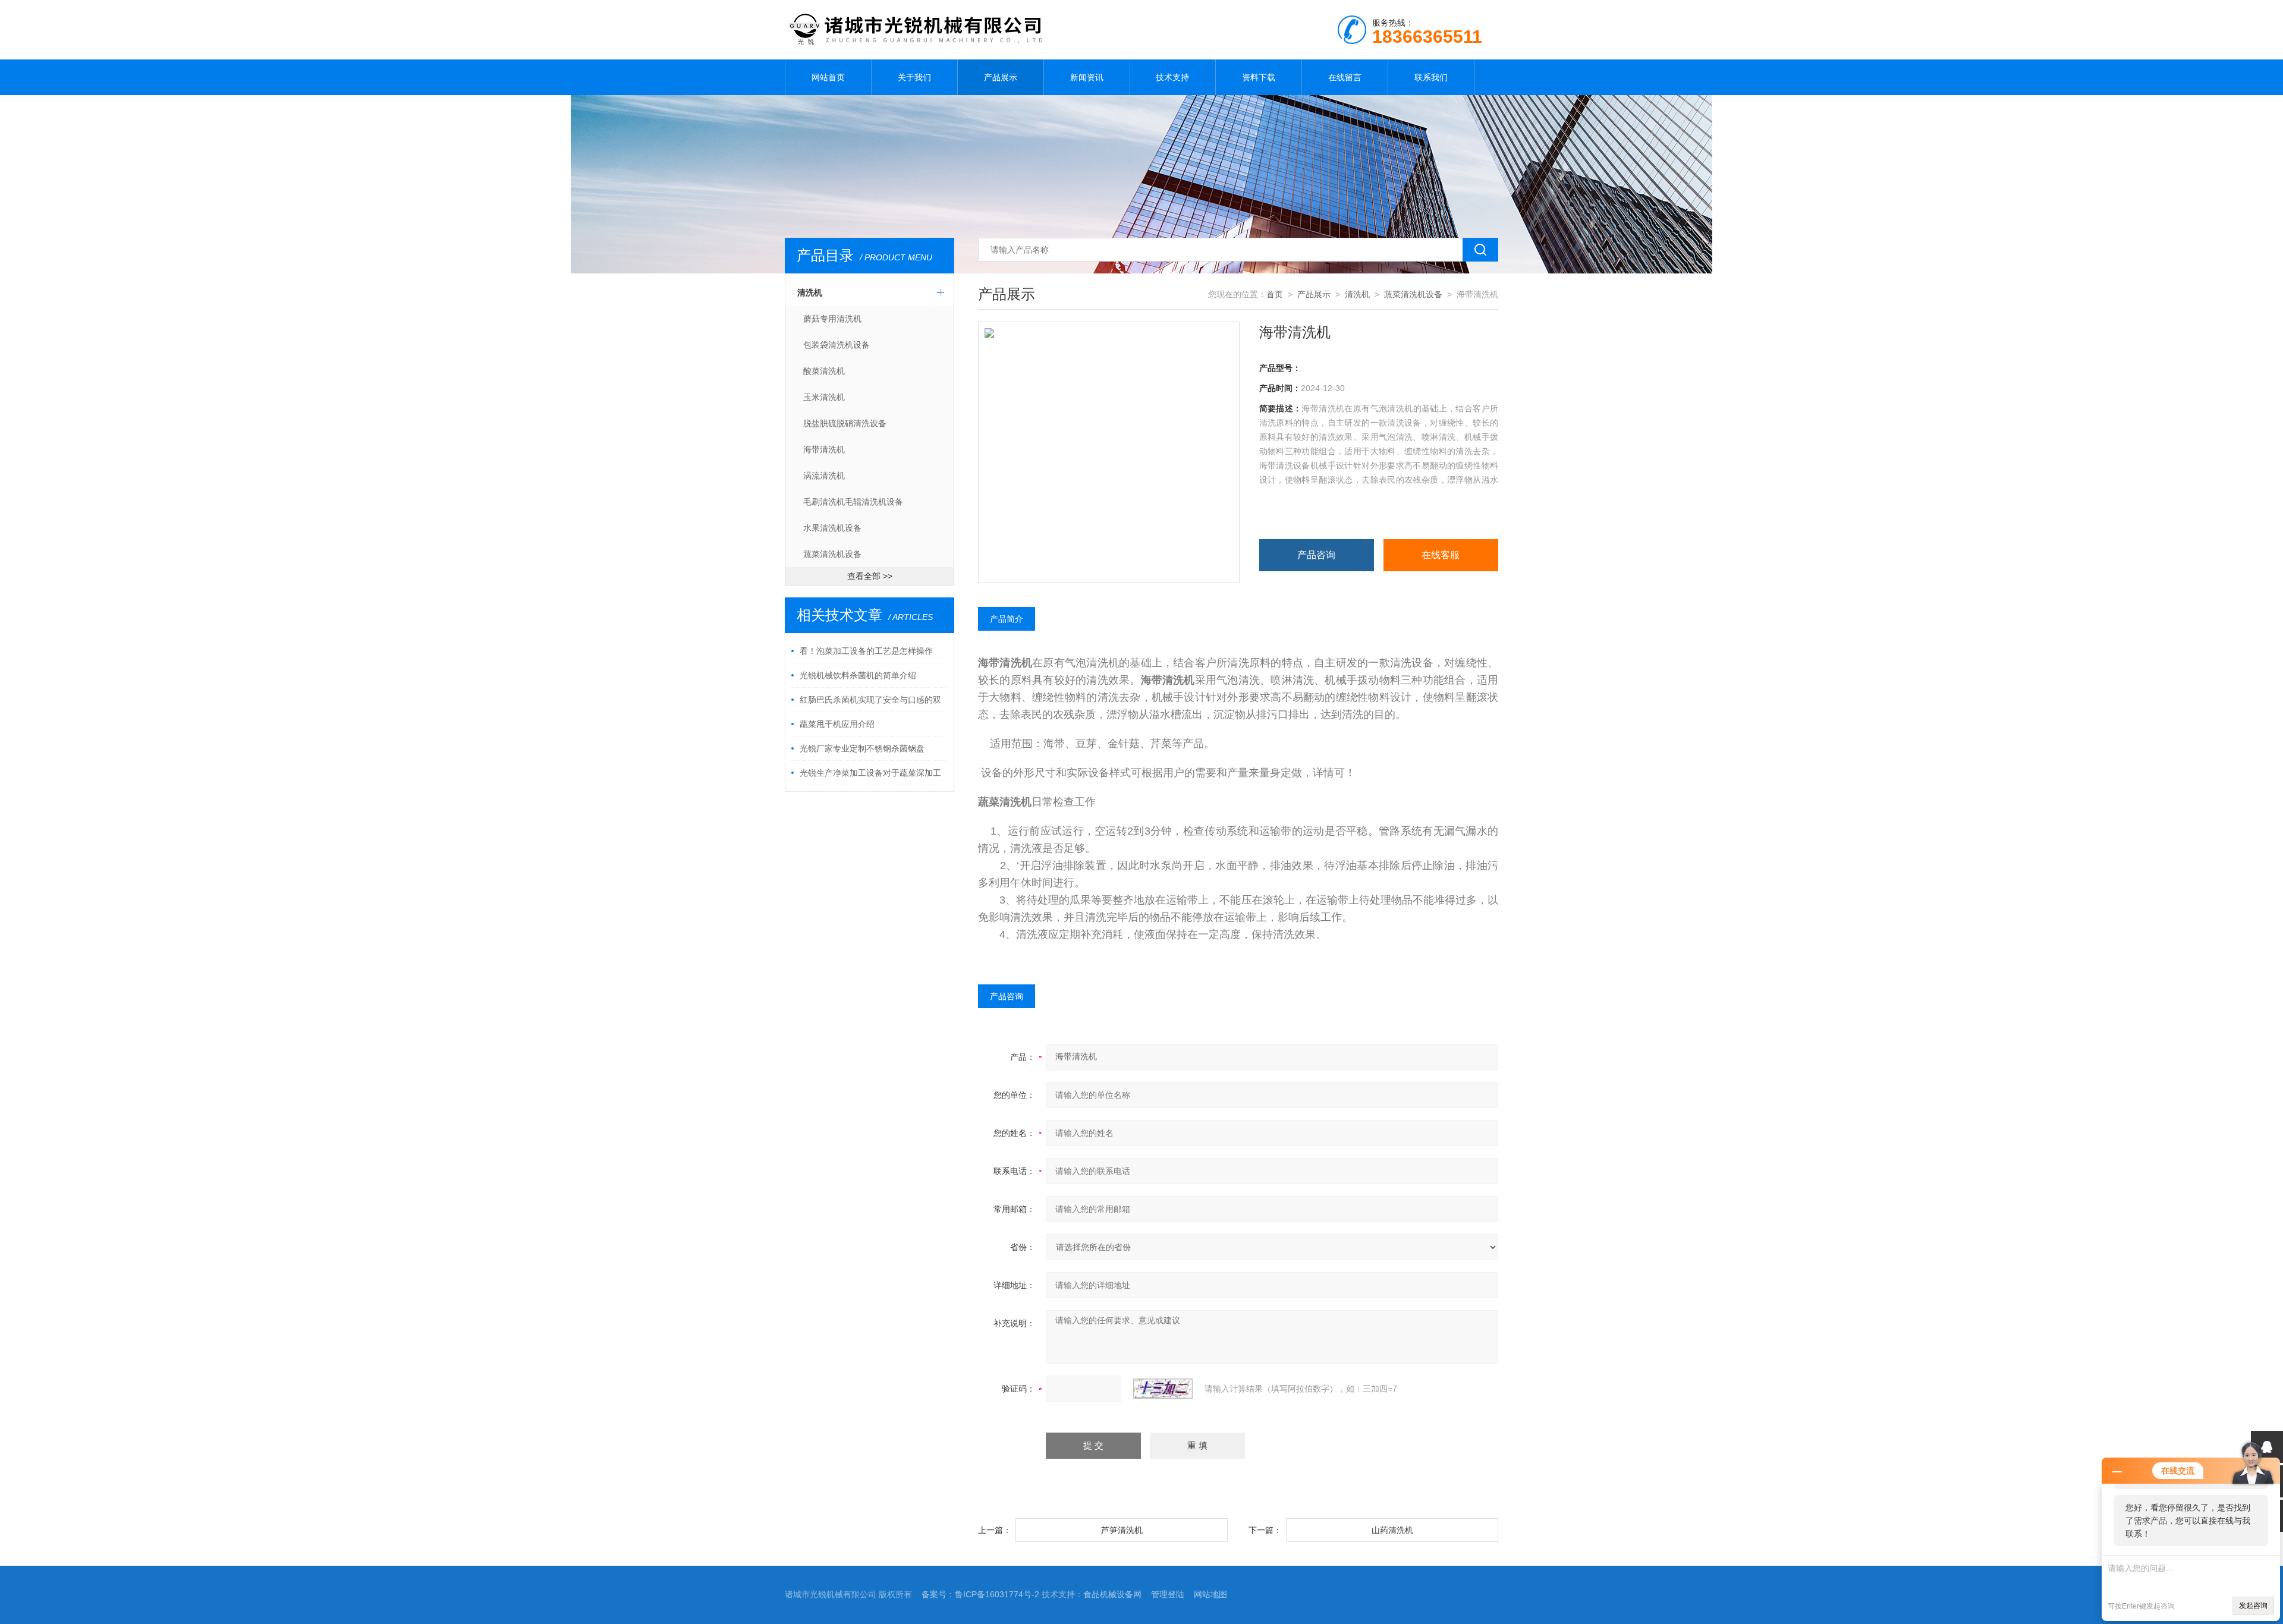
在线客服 (1441, 555)
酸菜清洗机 (824, 371)
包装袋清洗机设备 (837, 345)
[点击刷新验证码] (1163, 1389)
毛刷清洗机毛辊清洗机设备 (853, 502)
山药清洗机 (1392, 1530)
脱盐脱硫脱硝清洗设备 (845, 423)
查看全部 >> (870, 576)
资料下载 (1259, 77)
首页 (1275, 294)
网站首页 (828, 77)
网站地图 (1210, 1594)
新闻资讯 (1087, 77)
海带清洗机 (824, 449)
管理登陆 (1168, 1594)
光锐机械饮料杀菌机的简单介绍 (858, 675)
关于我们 (914, 77)
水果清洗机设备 (832, 528)
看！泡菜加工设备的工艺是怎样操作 (866, 651)
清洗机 (810, 292)
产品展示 (1001, 77)
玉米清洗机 (824, 397)
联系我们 (1431, 77)
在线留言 (1345, 77)
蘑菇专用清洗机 (832, 319)
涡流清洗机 (824, 476)
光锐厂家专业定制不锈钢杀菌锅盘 (862, 748)
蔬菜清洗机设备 (832, 554)
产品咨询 (1316, 555)
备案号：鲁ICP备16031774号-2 (980, 1594)
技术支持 (1172, 77)
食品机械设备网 (1112, 1594)
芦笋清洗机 (1122, 1530)
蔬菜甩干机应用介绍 (837, 724)
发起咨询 (2253, 1606)
